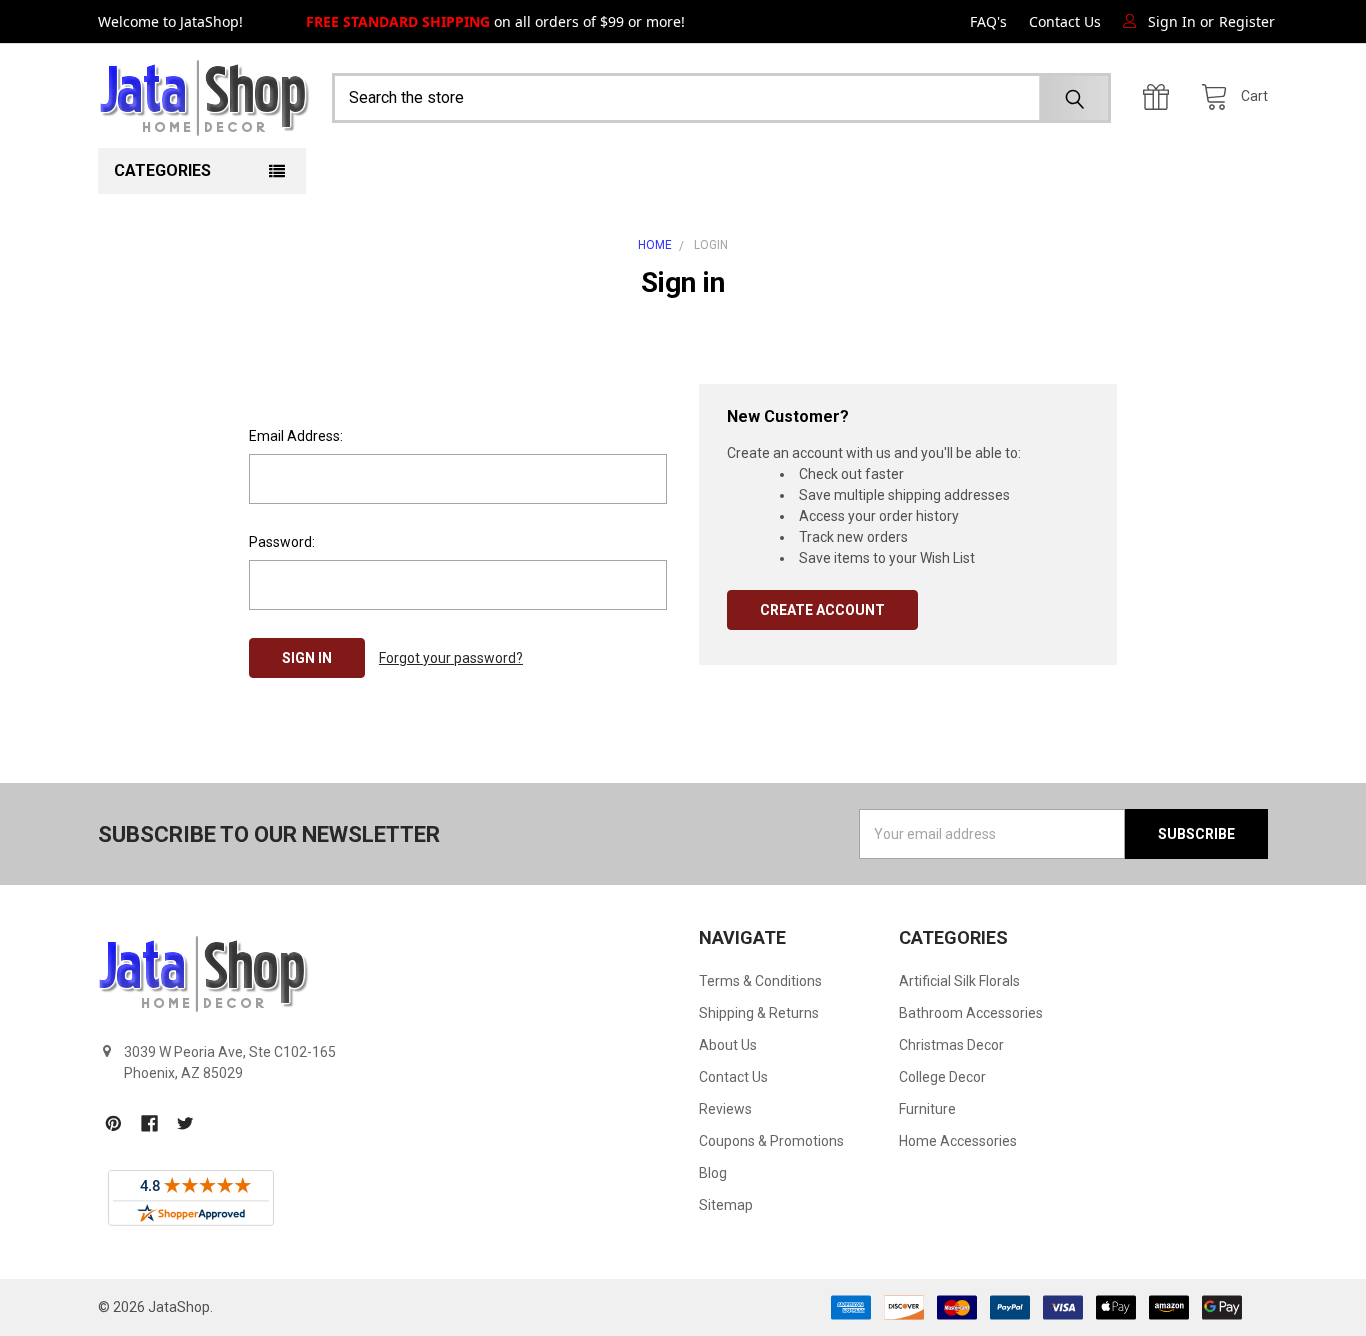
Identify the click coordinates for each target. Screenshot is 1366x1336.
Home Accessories (958, 1141)
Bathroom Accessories (971, 1013)
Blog (713, 1173)
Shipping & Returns (759, 1013)
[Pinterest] (113, 1123)
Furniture (927, 1109)
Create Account (822, 610)
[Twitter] (185, 1123)
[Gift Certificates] (1161, 97)
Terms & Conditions (760, 981)
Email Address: (296, 436)
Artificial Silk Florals (959, 981)
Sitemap (726, 1205)
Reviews (725, 1109)
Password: (282, 542)
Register (1247, 21)
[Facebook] (149, 1123)
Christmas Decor (951, 1045)
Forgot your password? (451, 658)
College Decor (942, 1077)
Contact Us (1065, 21)
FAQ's (988, 21)
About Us (728, 1045)
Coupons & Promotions (771, 1141)
